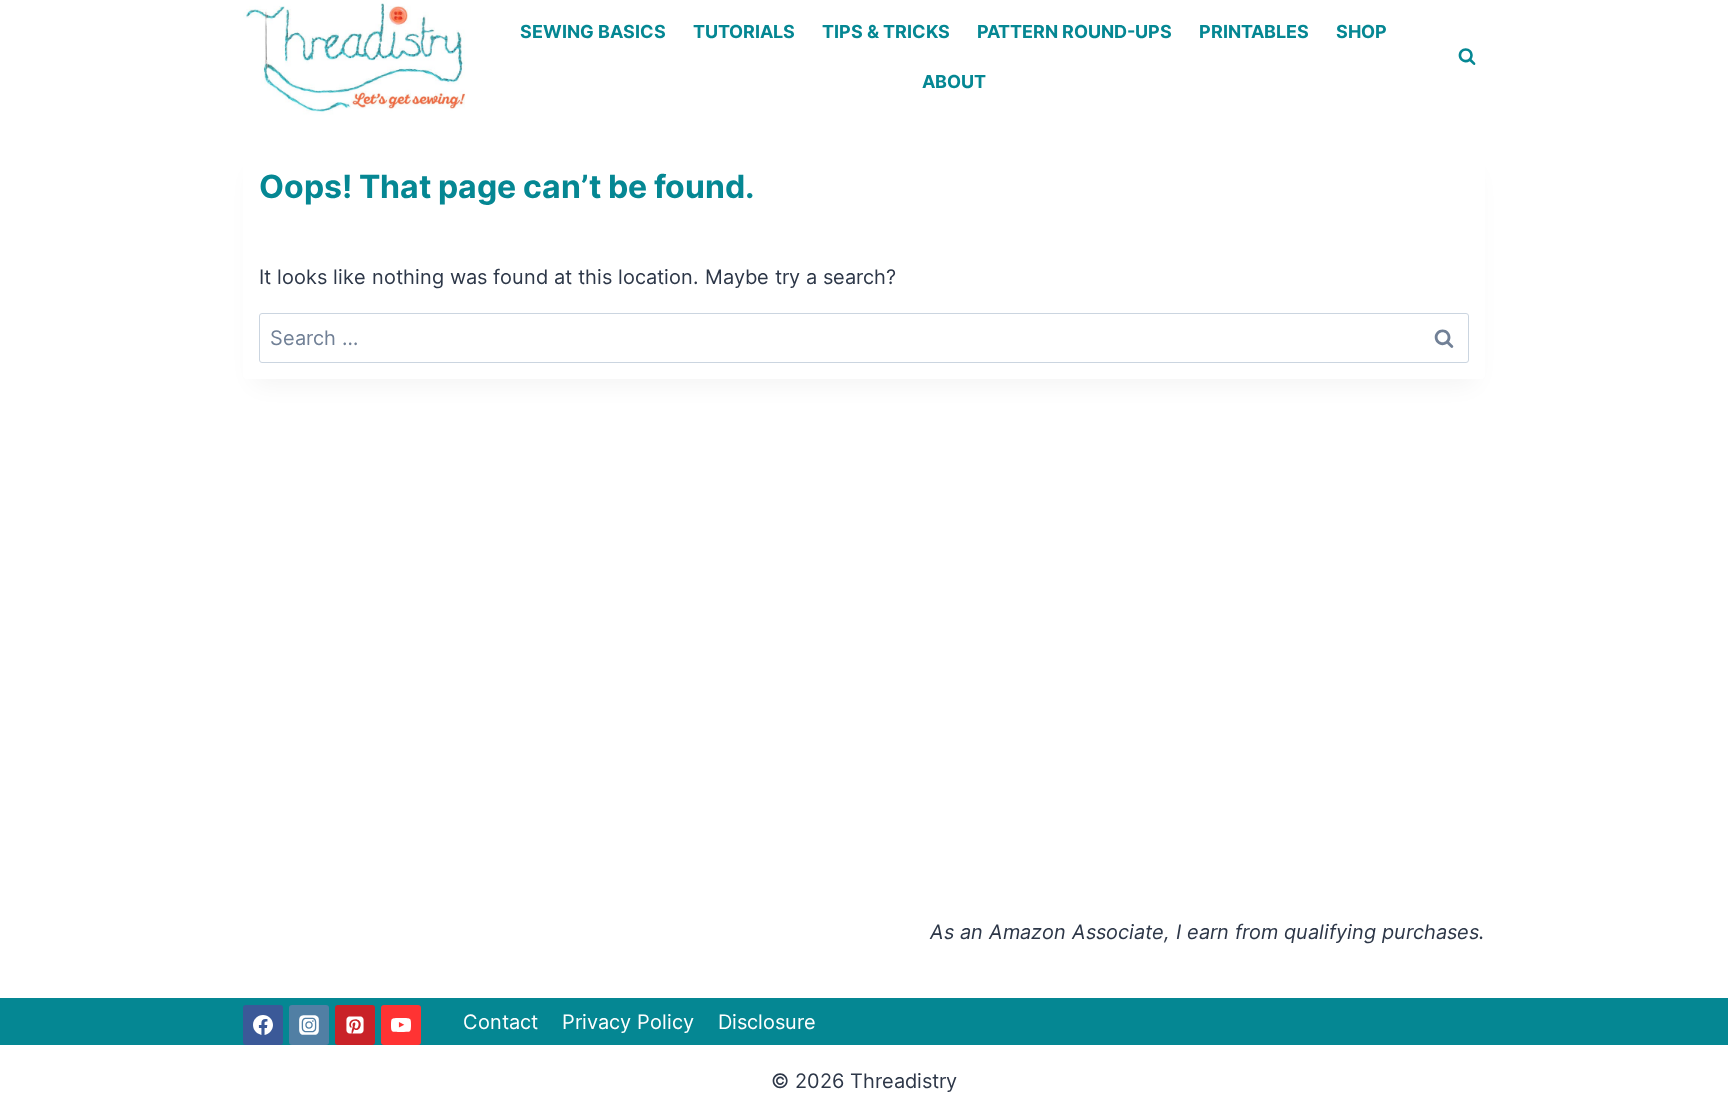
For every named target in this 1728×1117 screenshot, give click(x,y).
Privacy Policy (628, 1022)
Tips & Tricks (886, 31)
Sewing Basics (593, 31)
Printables (1254, 31)
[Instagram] (309, 1025)
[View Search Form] (1467, 57)
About (954, 81)
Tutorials (744, 31)
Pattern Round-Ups (1074, 31)
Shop (1361, 31)
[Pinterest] (355, 1025)
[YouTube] (401, 1025)
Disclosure (767, 1022)
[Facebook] (263, 1025)
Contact (500, 1022)
